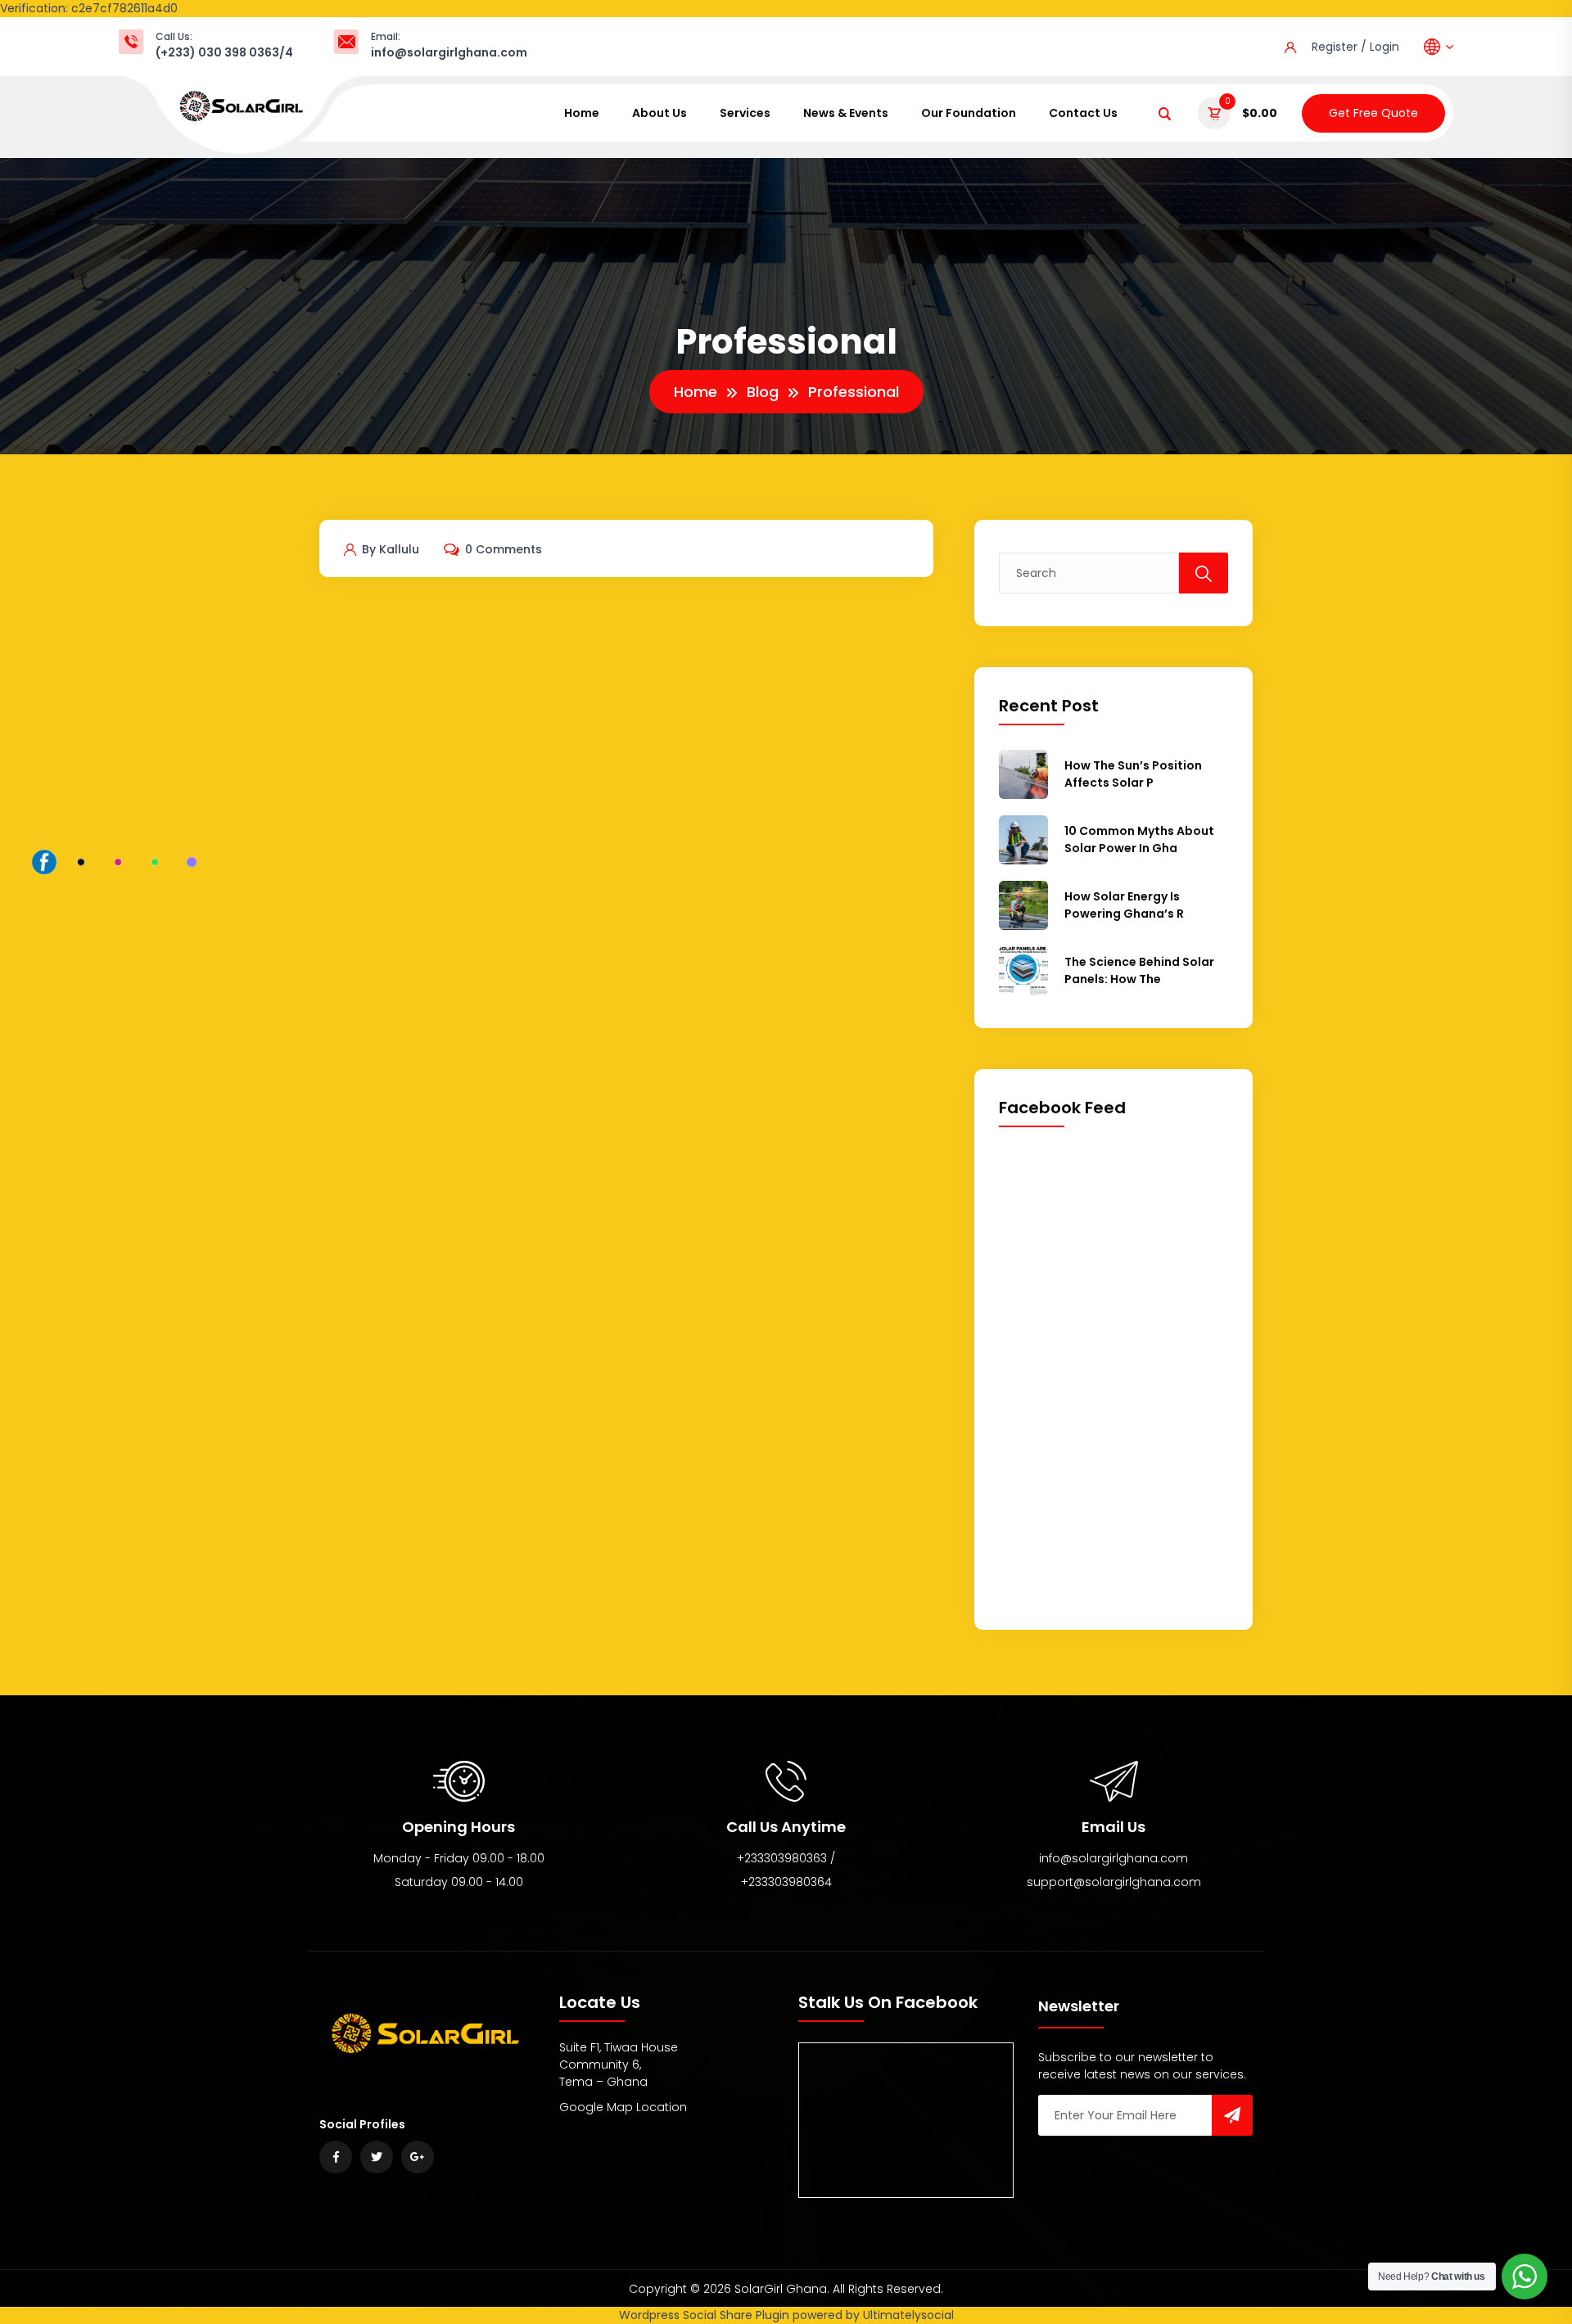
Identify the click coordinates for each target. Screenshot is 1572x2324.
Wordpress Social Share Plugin (706, 2315)
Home (696, 392)
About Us (660, 113)
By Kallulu (389, 549)
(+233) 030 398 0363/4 (224, 52)
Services (745, 113)
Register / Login (1355, 47)
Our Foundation (969, 113)
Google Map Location (623, 2107)
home (582, 113)
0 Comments (502, 549)
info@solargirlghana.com (449, 52)
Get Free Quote (1373, 113)
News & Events (846, 113)
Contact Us (1083, 113)
